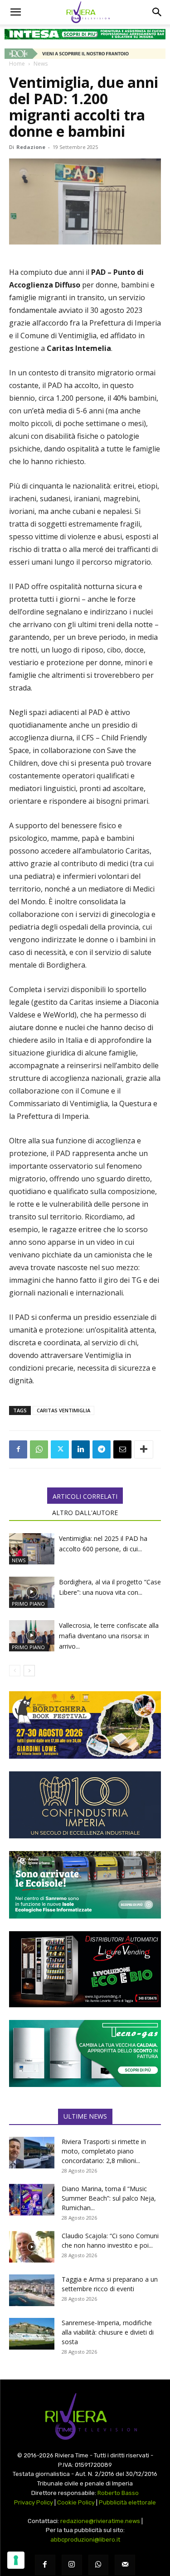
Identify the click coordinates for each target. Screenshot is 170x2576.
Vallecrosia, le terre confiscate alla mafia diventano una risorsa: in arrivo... (109, 1636)
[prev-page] (15, 1671)
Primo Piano (28, 1604)
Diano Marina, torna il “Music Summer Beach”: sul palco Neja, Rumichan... (109, 2198)
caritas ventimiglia (63, 1410)
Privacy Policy (34, 2502)
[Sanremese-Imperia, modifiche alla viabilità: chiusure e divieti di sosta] (32, 2334)
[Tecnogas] (85, 2054)
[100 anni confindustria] (85, 1805)
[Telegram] (102, 1449)
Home (17, 64)
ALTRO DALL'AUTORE (85, 1513)
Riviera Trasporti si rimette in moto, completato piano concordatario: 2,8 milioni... (104, 2151)
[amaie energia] (85, 1885)
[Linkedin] (81, 1449)
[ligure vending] (85, 1969)
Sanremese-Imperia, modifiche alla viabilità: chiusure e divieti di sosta (108, 2332)
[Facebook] (18, 1449)
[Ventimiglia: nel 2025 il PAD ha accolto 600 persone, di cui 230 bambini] (32, 1549)
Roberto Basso (118, 2493)
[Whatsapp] (99, 2565)
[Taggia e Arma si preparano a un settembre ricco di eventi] (32, 2290)
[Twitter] (60, 1449)
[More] (144, 1449)
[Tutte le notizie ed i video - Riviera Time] (85, 2416)
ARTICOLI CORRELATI (85, 1496)
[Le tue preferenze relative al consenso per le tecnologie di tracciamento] (16, 2560)
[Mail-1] (125, 2565)
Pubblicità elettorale (127, 2502)
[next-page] (29, 1671)
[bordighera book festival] (85, 1725)
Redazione (31, 147)
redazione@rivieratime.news (100, 2521)
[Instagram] (72, 2565)
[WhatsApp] (39, 1449)
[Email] (122, 1449)
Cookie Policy (76, 2502)
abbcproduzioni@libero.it (85, 2540)
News (41, 64)
